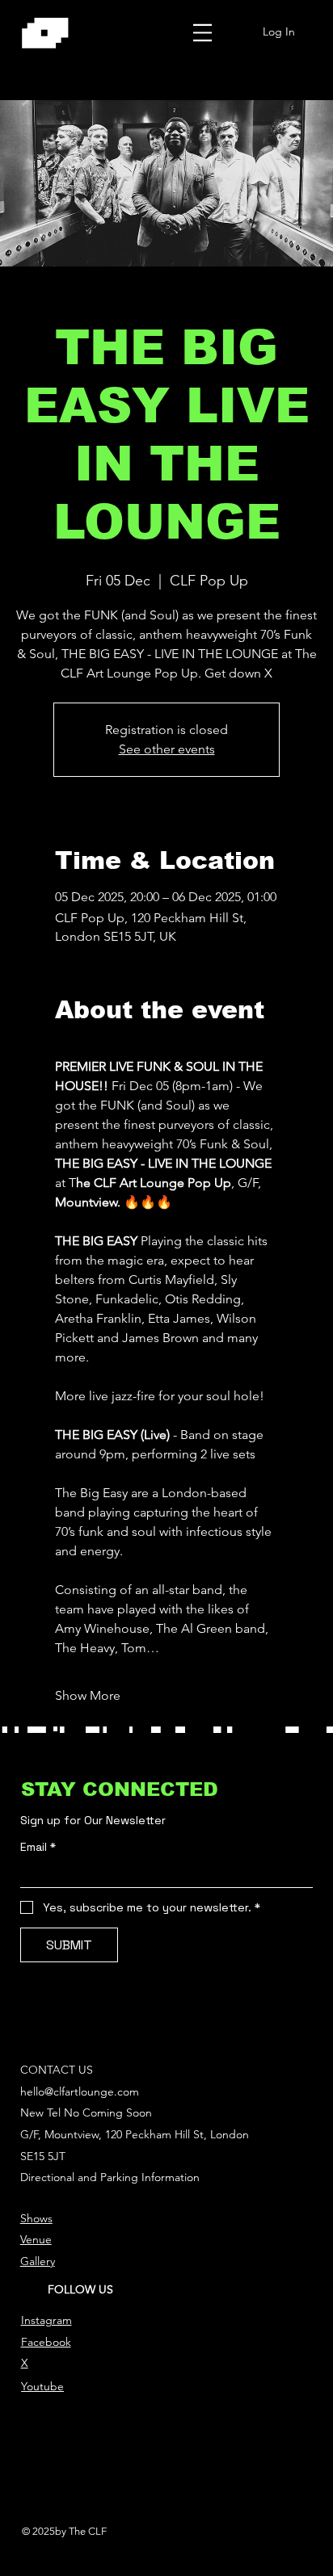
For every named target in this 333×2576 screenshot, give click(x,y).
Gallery (38, 2261)
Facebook (46, 2342)
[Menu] (203, 32)
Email (38, 1847)
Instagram (46, 2320)
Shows (36, 2218)
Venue (36, 2239)
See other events (167, 749)
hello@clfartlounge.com (80, 2091)
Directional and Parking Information (110, 2177)
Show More (88, 1695)
